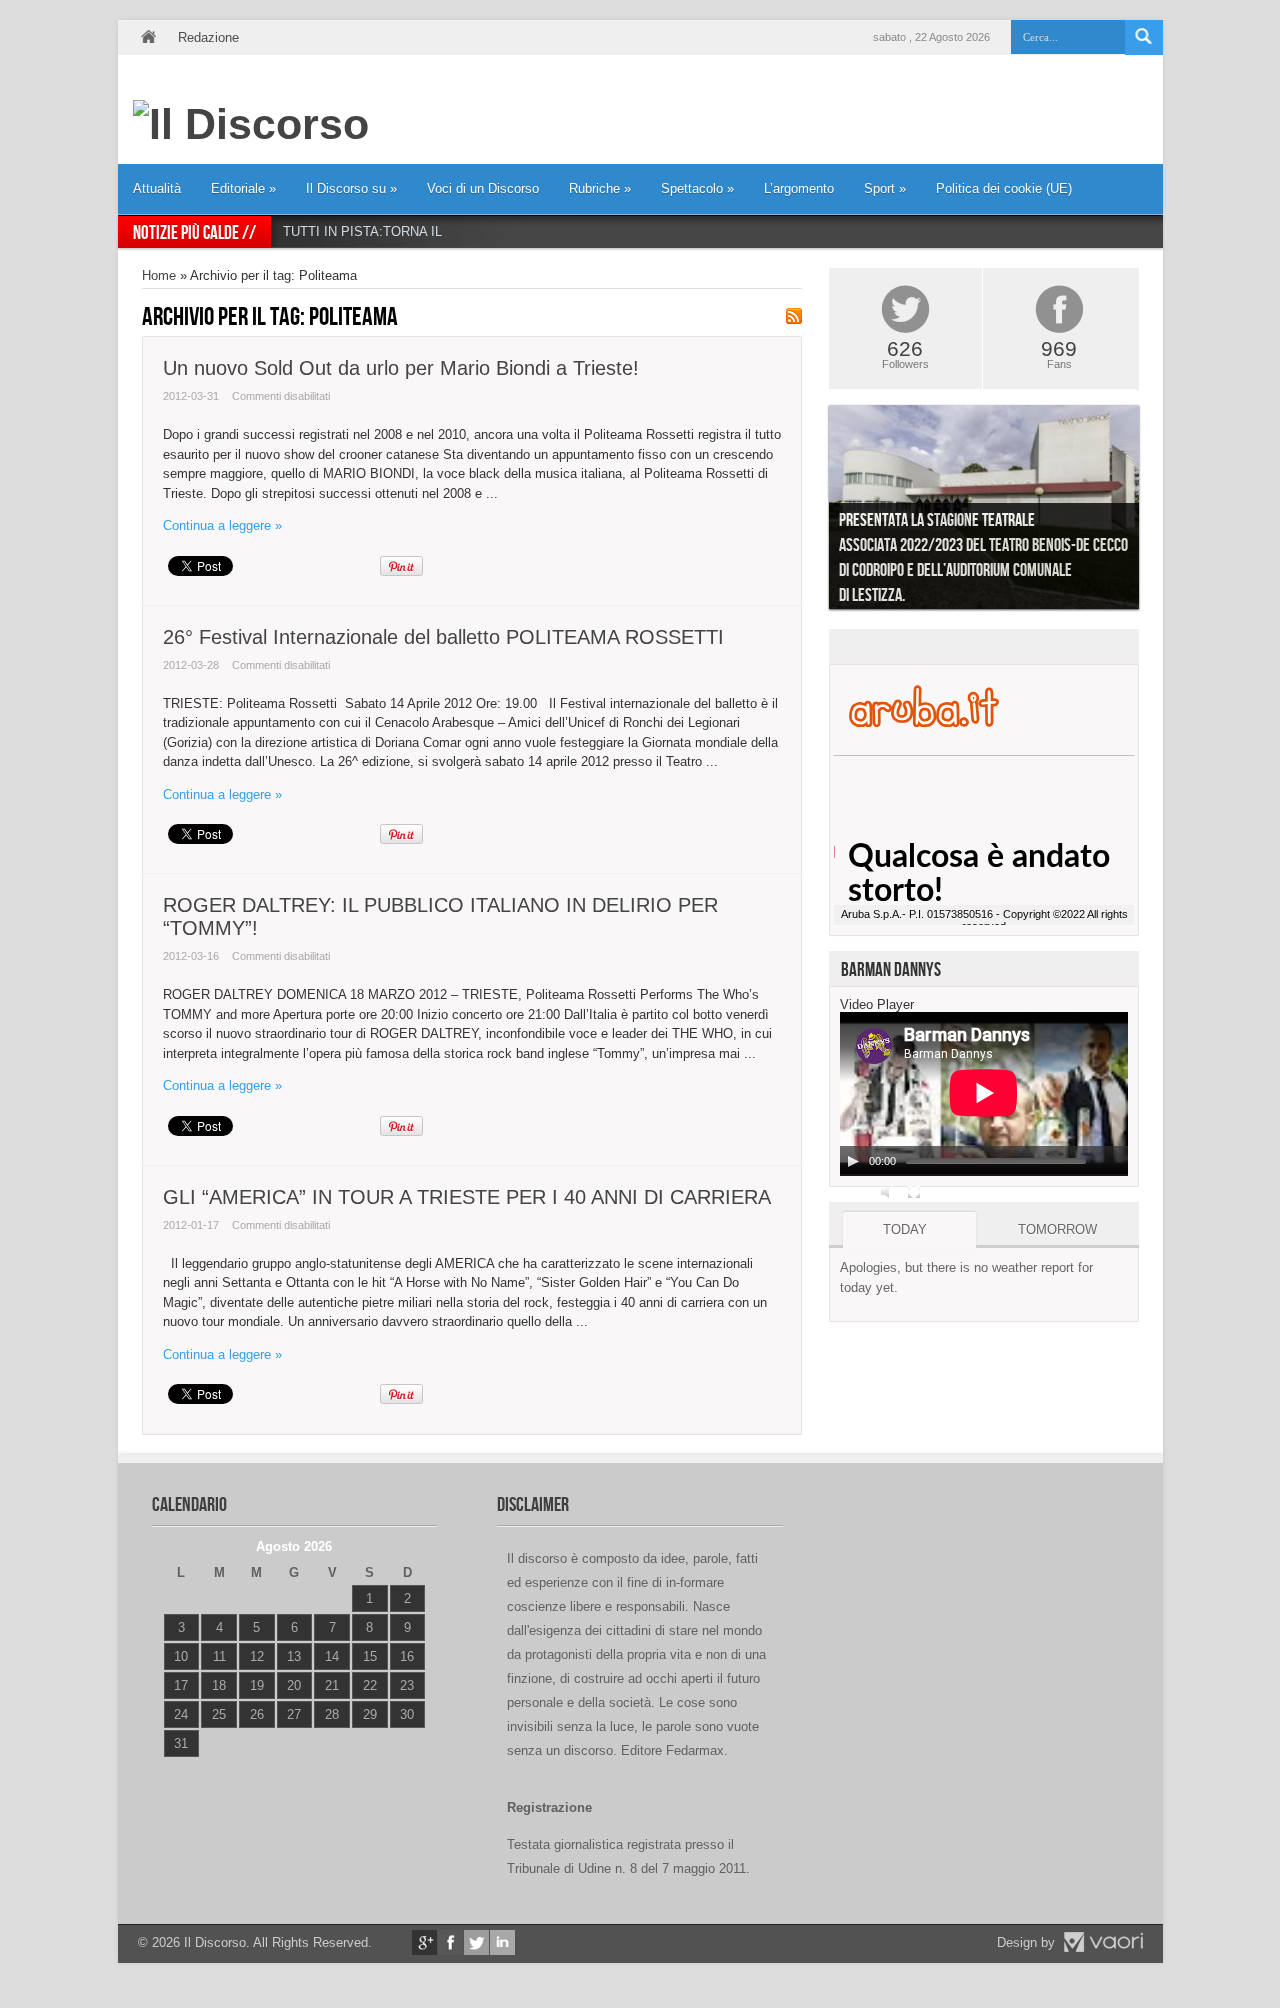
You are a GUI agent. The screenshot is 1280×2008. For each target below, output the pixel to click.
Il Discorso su (351, 188)
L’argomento (799, 188)
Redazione (208, 37)
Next (1154, 512)
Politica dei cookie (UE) (1004, 188)
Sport (885, 188)
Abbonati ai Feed (794, 316)
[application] (984, 1094)
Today (905, 1229)
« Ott (176, 1768)
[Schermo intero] (914, 1192)
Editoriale (243, 188)
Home (148, 37)
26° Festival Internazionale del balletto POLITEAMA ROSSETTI (443, 637)
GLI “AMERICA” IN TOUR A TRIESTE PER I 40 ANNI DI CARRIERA (467, 1197)
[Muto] (888, 1192)
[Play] (853, 1161)
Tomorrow (1057, 1229)
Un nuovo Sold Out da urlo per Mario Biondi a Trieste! (401, 368)
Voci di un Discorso (483, 188)
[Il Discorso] (251, 124)
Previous (814, 512)
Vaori (1103, 1942)
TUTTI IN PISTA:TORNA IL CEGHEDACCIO (412, 231)
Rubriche (600, 188)
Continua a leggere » (222, 525)
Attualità (157, 188)
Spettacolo (697, 188)
